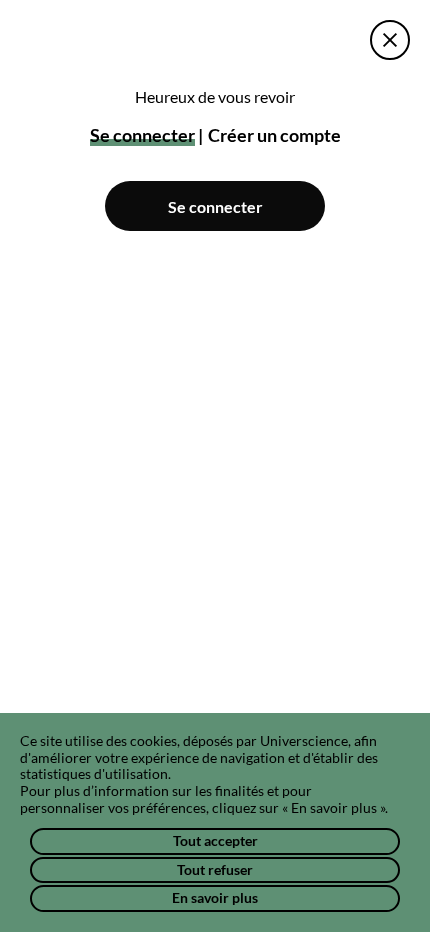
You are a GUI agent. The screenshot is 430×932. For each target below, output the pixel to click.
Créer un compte (274, 135)
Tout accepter (215, 840)
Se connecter (215, 206)
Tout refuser (215, 869)
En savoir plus (215, 897)
